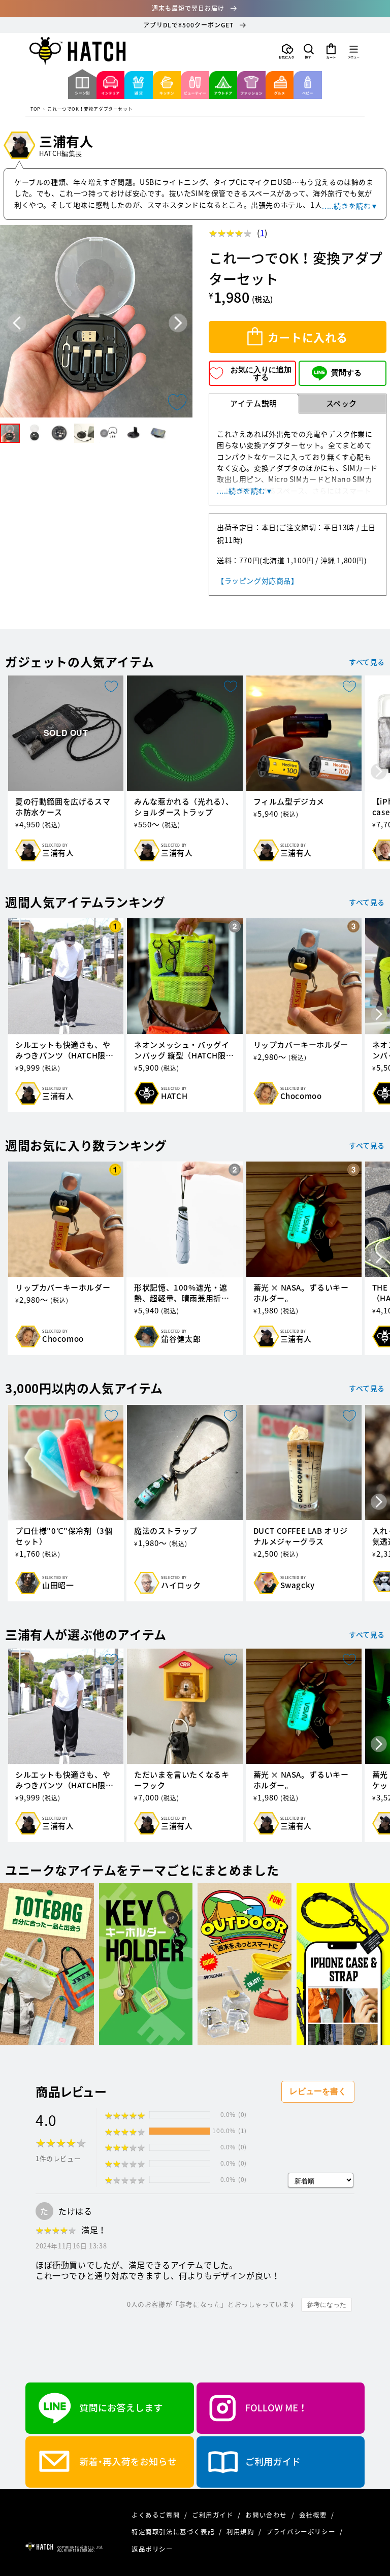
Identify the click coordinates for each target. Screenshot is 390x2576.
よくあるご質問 (157, 2515)
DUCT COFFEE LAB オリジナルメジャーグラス (301, 1536)
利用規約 (241, 2532)
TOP (36, 109)
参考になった (327, 2305)
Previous (17, 323)
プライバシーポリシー (302, 2532)
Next (178, 323)
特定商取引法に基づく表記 (174, 2532)
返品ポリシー (152, 2549)
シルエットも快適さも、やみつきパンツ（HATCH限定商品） (64, 1050)
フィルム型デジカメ (289, 802)
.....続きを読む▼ (350, 206)
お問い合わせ (267, 2515)
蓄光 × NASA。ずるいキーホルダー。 (301, 1293)
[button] (309, 51)
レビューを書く (318, 2091)
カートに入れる (308, 337)
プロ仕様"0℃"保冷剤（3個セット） (64, 1536)
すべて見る (367, 662)
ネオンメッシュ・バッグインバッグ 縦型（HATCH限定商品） (184, 1050)
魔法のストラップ (166, 1531)
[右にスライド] (379, 772)
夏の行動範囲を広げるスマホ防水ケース (63, 807)
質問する (346, 373)
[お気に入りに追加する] (177, 402)
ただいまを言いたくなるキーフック (182, 1780)
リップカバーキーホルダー (301, 1045)
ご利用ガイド (214, 2515)
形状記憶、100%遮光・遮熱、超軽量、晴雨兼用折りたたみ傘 (182, 1293)
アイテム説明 (254, 403)
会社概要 (314, 2515)
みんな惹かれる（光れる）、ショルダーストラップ (184, 807)
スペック (342, 403)
